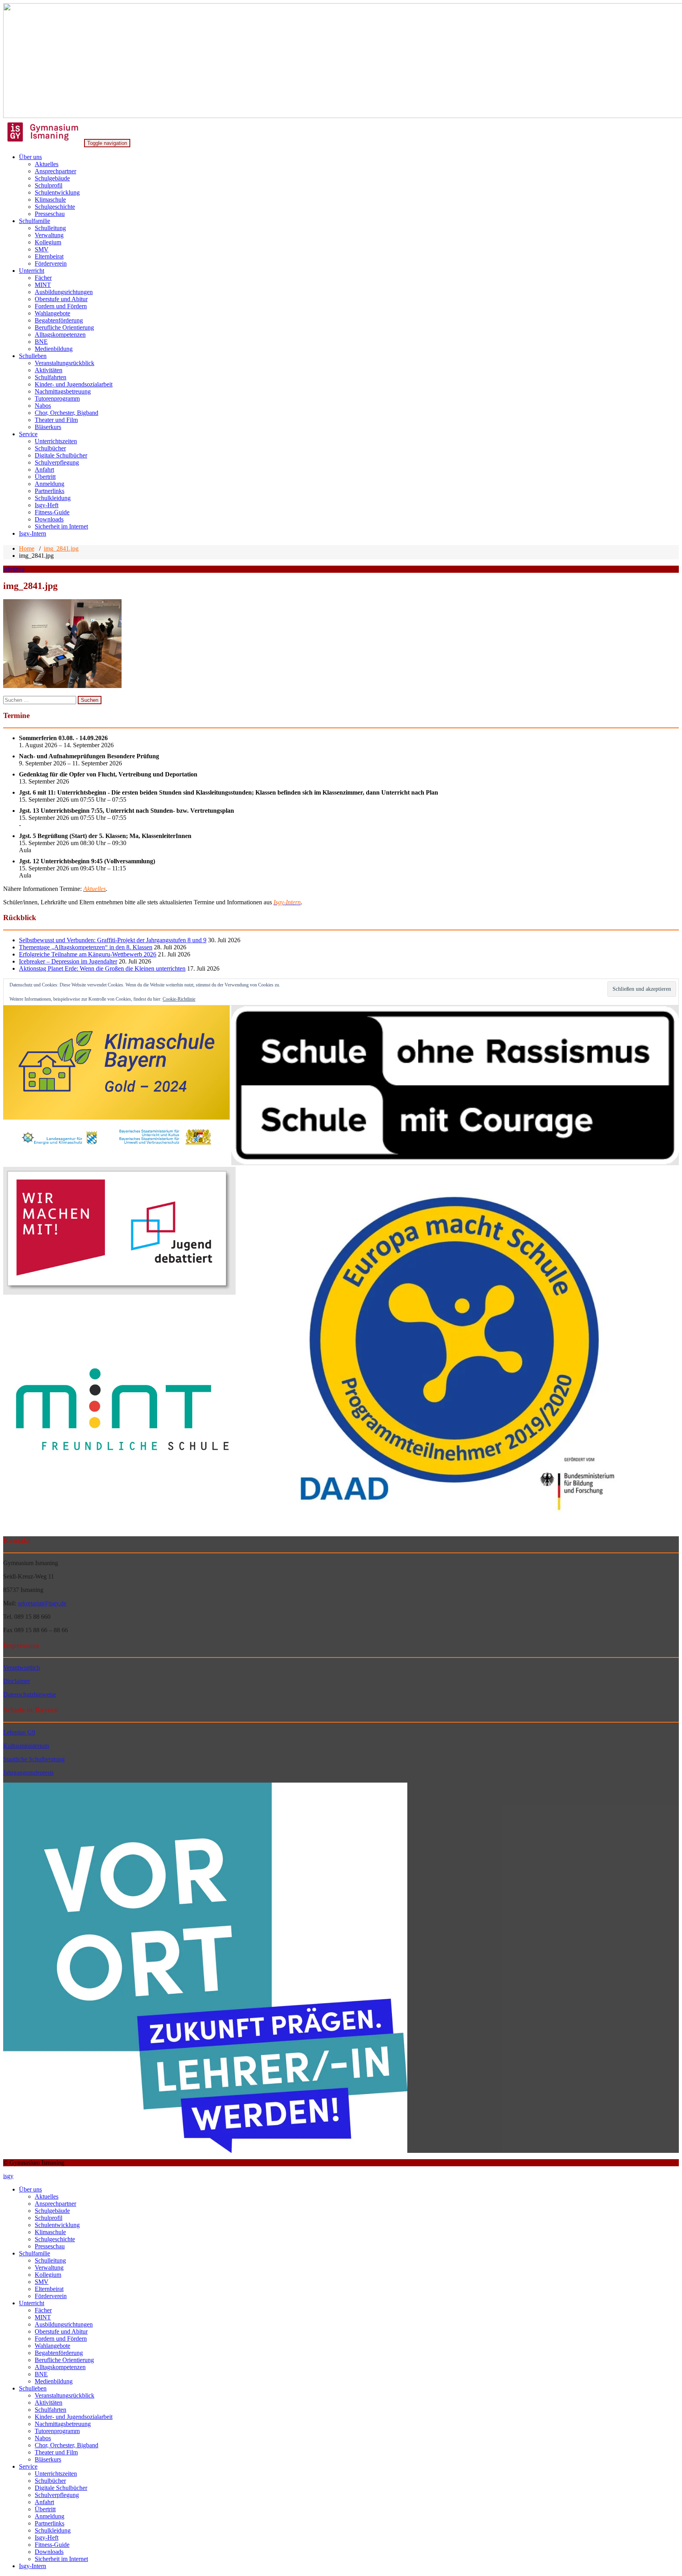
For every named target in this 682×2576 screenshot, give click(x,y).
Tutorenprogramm (57, 398)
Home (27, 548)
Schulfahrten (51, 377)
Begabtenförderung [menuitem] (59, 2353)
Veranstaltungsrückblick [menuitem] (65, 2395)
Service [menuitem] (28, 2466)
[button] (116, 1086)
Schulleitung (50, 228)
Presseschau (50, 214)
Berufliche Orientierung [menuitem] (64, 2360)
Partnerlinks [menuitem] (50, 2523)
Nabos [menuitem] (43, 2438)
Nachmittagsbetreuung (63, 391)
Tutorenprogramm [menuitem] (57, 2431)
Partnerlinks (50, 491)
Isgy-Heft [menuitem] (47, 2538)
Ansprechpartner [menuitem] (55, 2204)
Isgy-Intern (33, 533)
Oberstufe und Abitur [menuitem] (61, 2331)
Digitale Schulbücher (61, 455)
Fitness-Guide (52, 512)
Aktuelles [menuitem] (47, 2196)
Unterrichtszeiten (56, 441)
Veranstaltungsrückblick (65, 363)
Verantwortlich (22, 1668)
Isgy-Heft (47, 505)
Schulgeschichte (55, 207)
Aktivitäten (49, 370)
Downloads (49, 519)
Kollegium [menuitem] (48, 2275)
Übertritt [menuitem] (45, 2509)
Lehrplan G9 (19, 1732)
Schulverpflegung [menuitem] (57, 2495)
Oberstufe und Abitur (61, 299)
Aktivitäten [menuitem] (49, 2403)
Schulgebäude (52, 178)
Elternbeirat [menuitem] (49, 2289)
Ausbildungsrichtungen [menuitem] (64, 2324)
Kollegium (48, 242)
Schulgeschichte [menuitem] (55, 2239)
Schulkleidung (53, 498)
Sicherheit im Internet (61, 526)
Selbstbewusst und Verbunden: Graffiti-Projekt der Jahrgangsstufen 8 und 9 (113, 940)
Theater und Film (56, 420)
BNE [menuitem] (41, 2374)
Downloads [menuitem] (49, 2552)
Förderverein (51, 263)
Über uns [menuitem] (30, 2189)
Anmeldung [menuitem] (50, 2516)
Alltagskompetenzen (60, 335)
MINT (43, 285)
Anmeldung (50, 484)
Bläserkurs (48, 427)
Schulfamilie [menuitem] (35, 2253)
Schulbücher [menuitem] (50, 2481)
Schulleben (33, 356)
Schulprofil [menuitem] (49, 2218)
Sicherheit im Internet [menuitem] (61, 2559)
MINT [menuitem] (43, 2317)
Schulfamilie (35, 221)
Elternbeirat (49, 256)
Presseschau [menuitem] (50, 2246)
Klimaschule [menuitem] (50, 2232)
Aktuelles (47, 164)
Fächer (43, 278)
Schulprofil (49, 185)
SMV (42, 249)
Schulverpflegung (57, 462)
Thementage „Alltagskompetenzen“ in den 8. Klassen (86, 947)
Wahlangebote (52, 313)
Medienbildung (54, 349)
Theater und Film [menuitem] (56, 2452)
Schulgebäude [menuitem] (52, 2211)
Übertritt (45, 477)
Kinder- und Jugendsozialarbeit (74, 384)
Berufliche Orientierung (64, 327)
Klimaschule (50, 200)
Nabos (43, 406)
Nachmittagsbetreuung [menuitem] (63, 2424)
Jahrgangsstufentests (28, 1773)
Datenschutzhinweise (30, 1694)
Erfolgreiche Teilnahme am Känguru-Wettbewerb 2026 (88, 954)
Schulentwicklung (57, 192)
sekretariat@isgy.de (42, 1603)
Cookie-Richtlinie (179, 999)
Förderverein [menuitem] (51, 2296)
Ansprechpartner (55, 171)
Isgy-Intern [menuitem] (33, 2566)
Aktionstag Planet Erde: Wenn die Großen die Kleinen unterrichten (102, 968)
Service (28, 434)
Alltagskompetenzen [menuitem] (60, 2367)
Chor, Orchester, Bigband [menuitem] (67, 2445)
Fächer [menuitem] (43, 2310)
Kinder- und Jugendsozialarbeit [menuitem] (74, 2417)
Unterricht (32, 271)
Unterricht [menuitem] (32, 2303)
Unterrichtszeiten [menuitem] (56, 2474)
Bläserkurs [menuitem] (48, 2459)
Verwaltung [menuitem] (49, 2268)
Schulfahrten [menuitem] (51, 2410)
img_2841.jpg (61, 548)
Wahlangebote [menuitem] (52, 2346)
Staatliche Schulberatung (34, 1759)
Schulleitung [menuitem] (50, 2260)
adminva (14, 569)
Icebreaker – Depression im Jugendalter (68, 961)
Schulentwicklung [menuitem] (57, 2225)
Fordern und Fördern (61, 306)
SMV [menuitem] (42, 2282)
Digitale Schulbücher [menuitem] (61, 2488)
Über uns (30, 157)
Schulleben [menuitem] (33, 2388)
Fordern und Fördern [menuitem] (61, 2339)
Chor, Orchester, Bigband (67, 413)
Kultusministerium (26, 1746)
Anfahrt (44, 470)
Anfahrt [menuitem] (44, 2502)
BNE (41, 342)
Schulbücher (50, 448)
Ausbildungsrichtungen (64, 292)
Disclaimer (17, 1681)
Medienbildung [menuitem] (54, 2381)
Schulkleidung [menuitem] (53, 2530)
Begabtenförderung (59, 320)
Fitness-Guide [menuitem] (52, 2545)
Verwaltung (49, 235)
